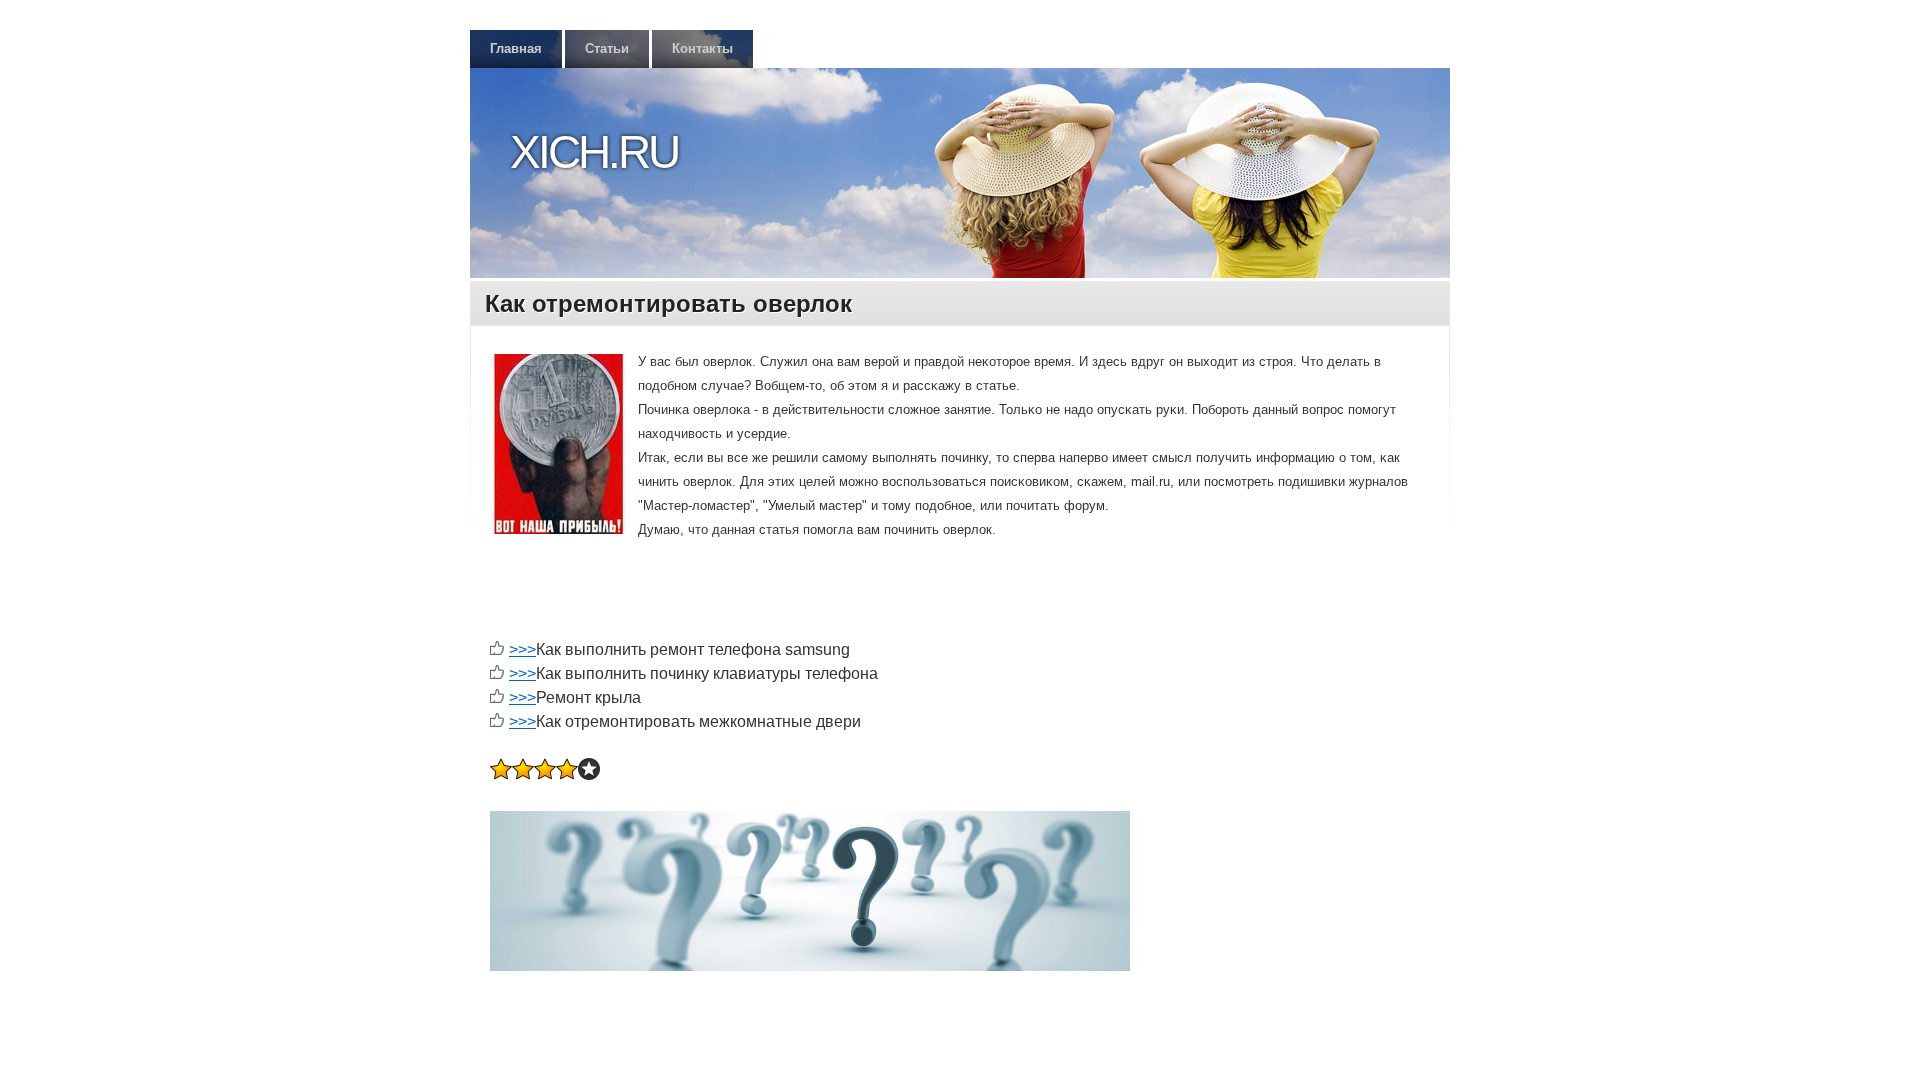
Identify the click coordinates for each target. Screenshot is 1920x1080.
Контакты (702, 48)
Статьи (607, 48)
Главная (516, 48)
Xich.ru (594, 152)
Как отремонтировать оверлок (668, 303)
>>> (522, 649)
